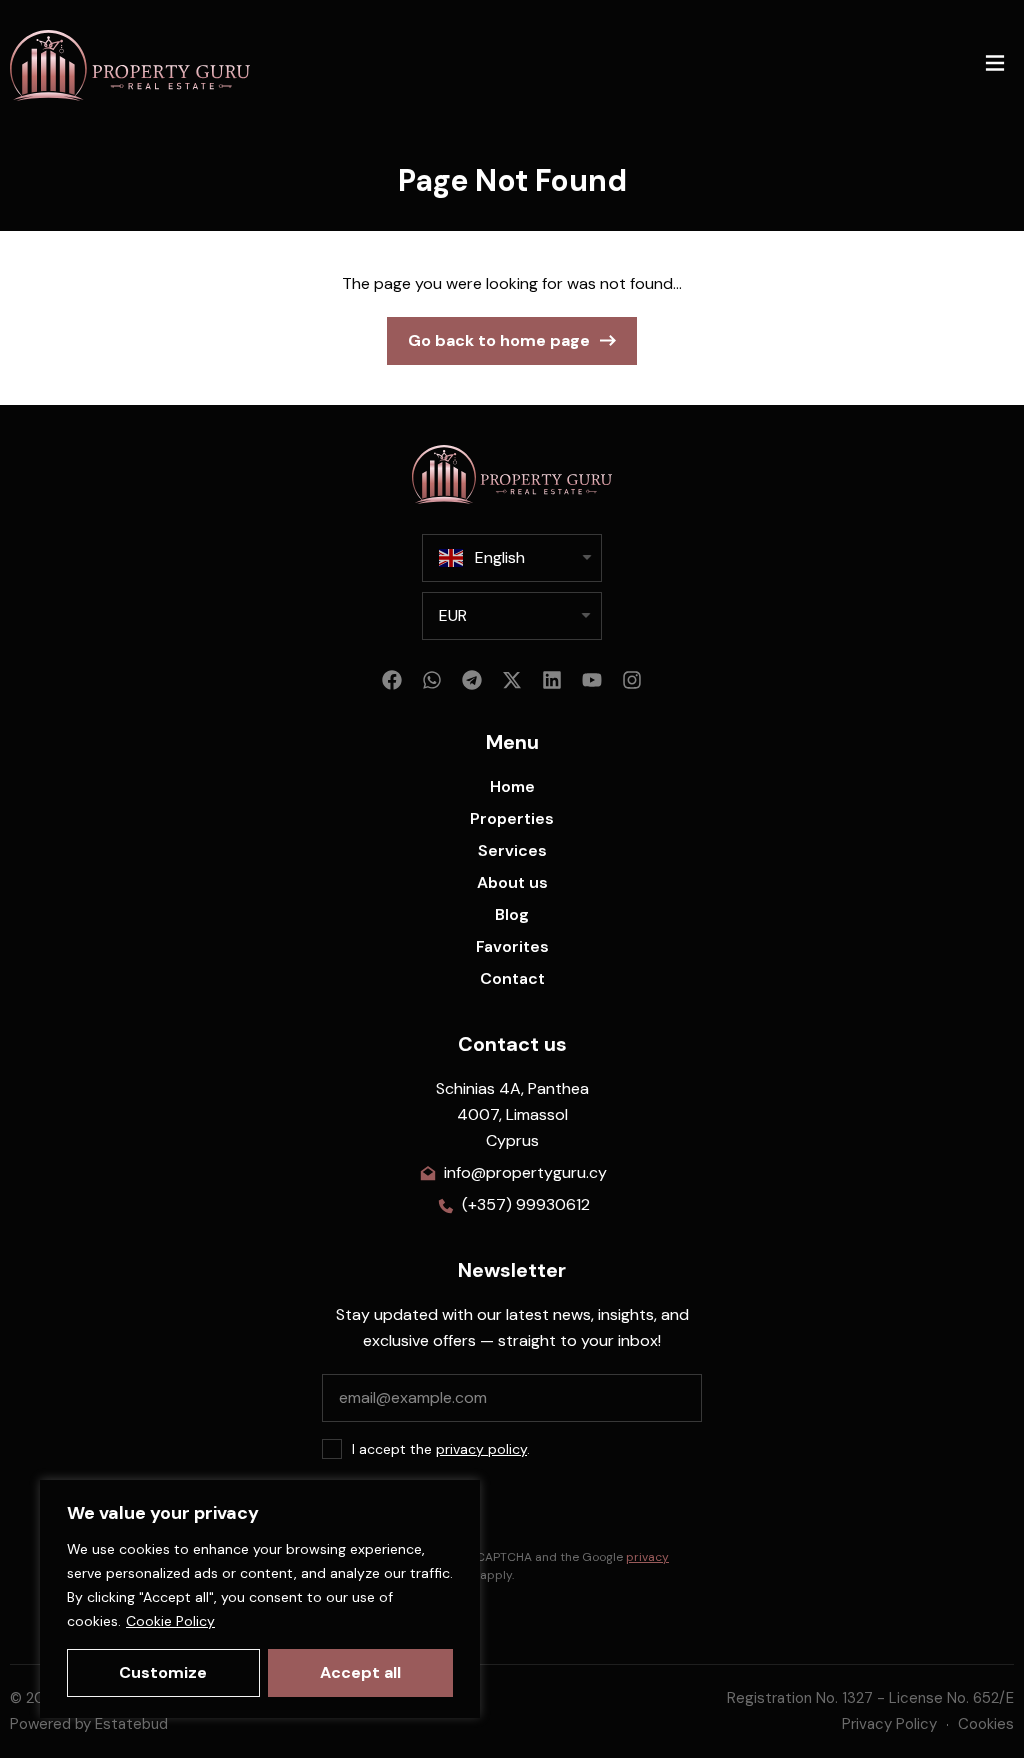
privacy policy (481, 1449)
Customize (163, 1672)
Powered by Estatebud (89, 1724)
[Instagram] (632, 680)
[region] (260, 1599)
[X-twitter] (512, 680)
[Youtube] (592, 680)
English (500, 557)
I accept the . (441, 1449)
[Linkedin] (552, 680)
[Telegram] (472, 680)
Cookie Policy (170, 1621)
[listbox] (512, 616)
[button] (994, 65)
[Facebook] (392, 680)
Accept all (360, 1672)
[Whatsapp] (432, 680)
